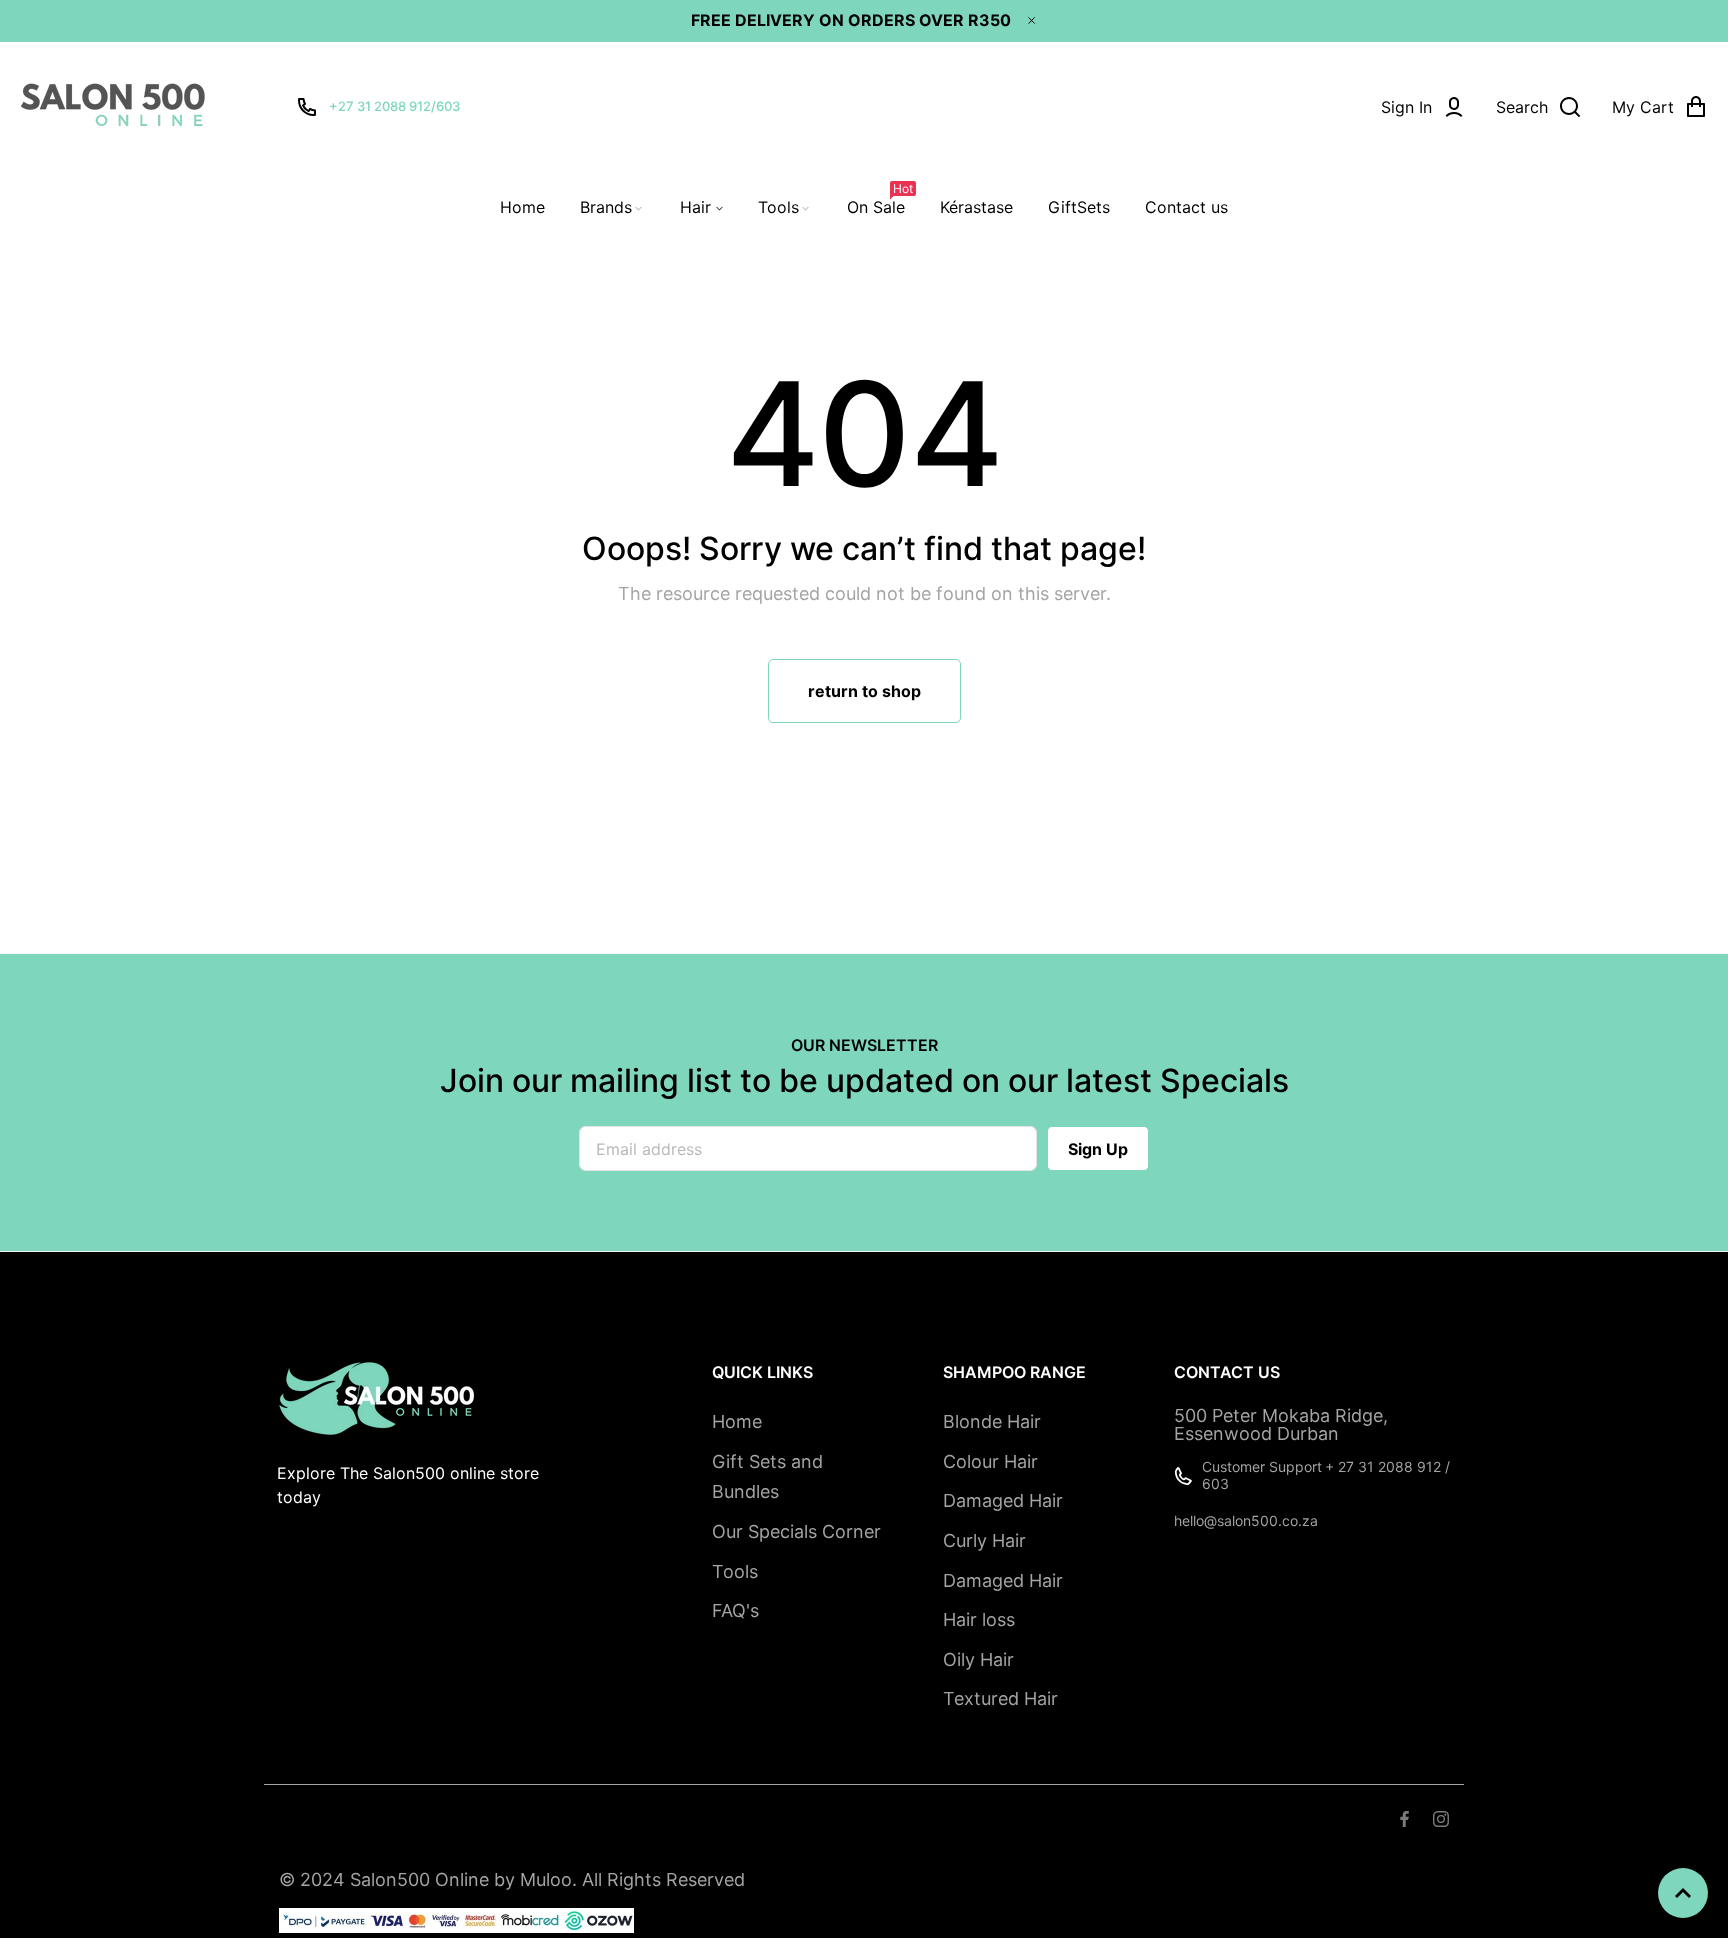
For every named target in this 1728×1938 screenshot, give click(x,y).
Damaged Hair (1003, 1500)
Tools (735, 1571)
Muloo (546, 1879)
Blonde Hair (992, 1421)
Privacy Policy (666, 1820)
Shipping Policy (543, 1820)
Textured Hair (1000, 1698)
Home (737, 1421)
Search (304, 1820)
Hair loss (979, 1619)
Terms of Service (408, 1820)
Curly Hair (984, 1540)
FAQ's (735, 1610)
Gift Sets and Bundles (767, 1477)
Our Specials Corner (796, 1531)
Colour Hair (990, 1461)
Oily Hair (978, 1659)
